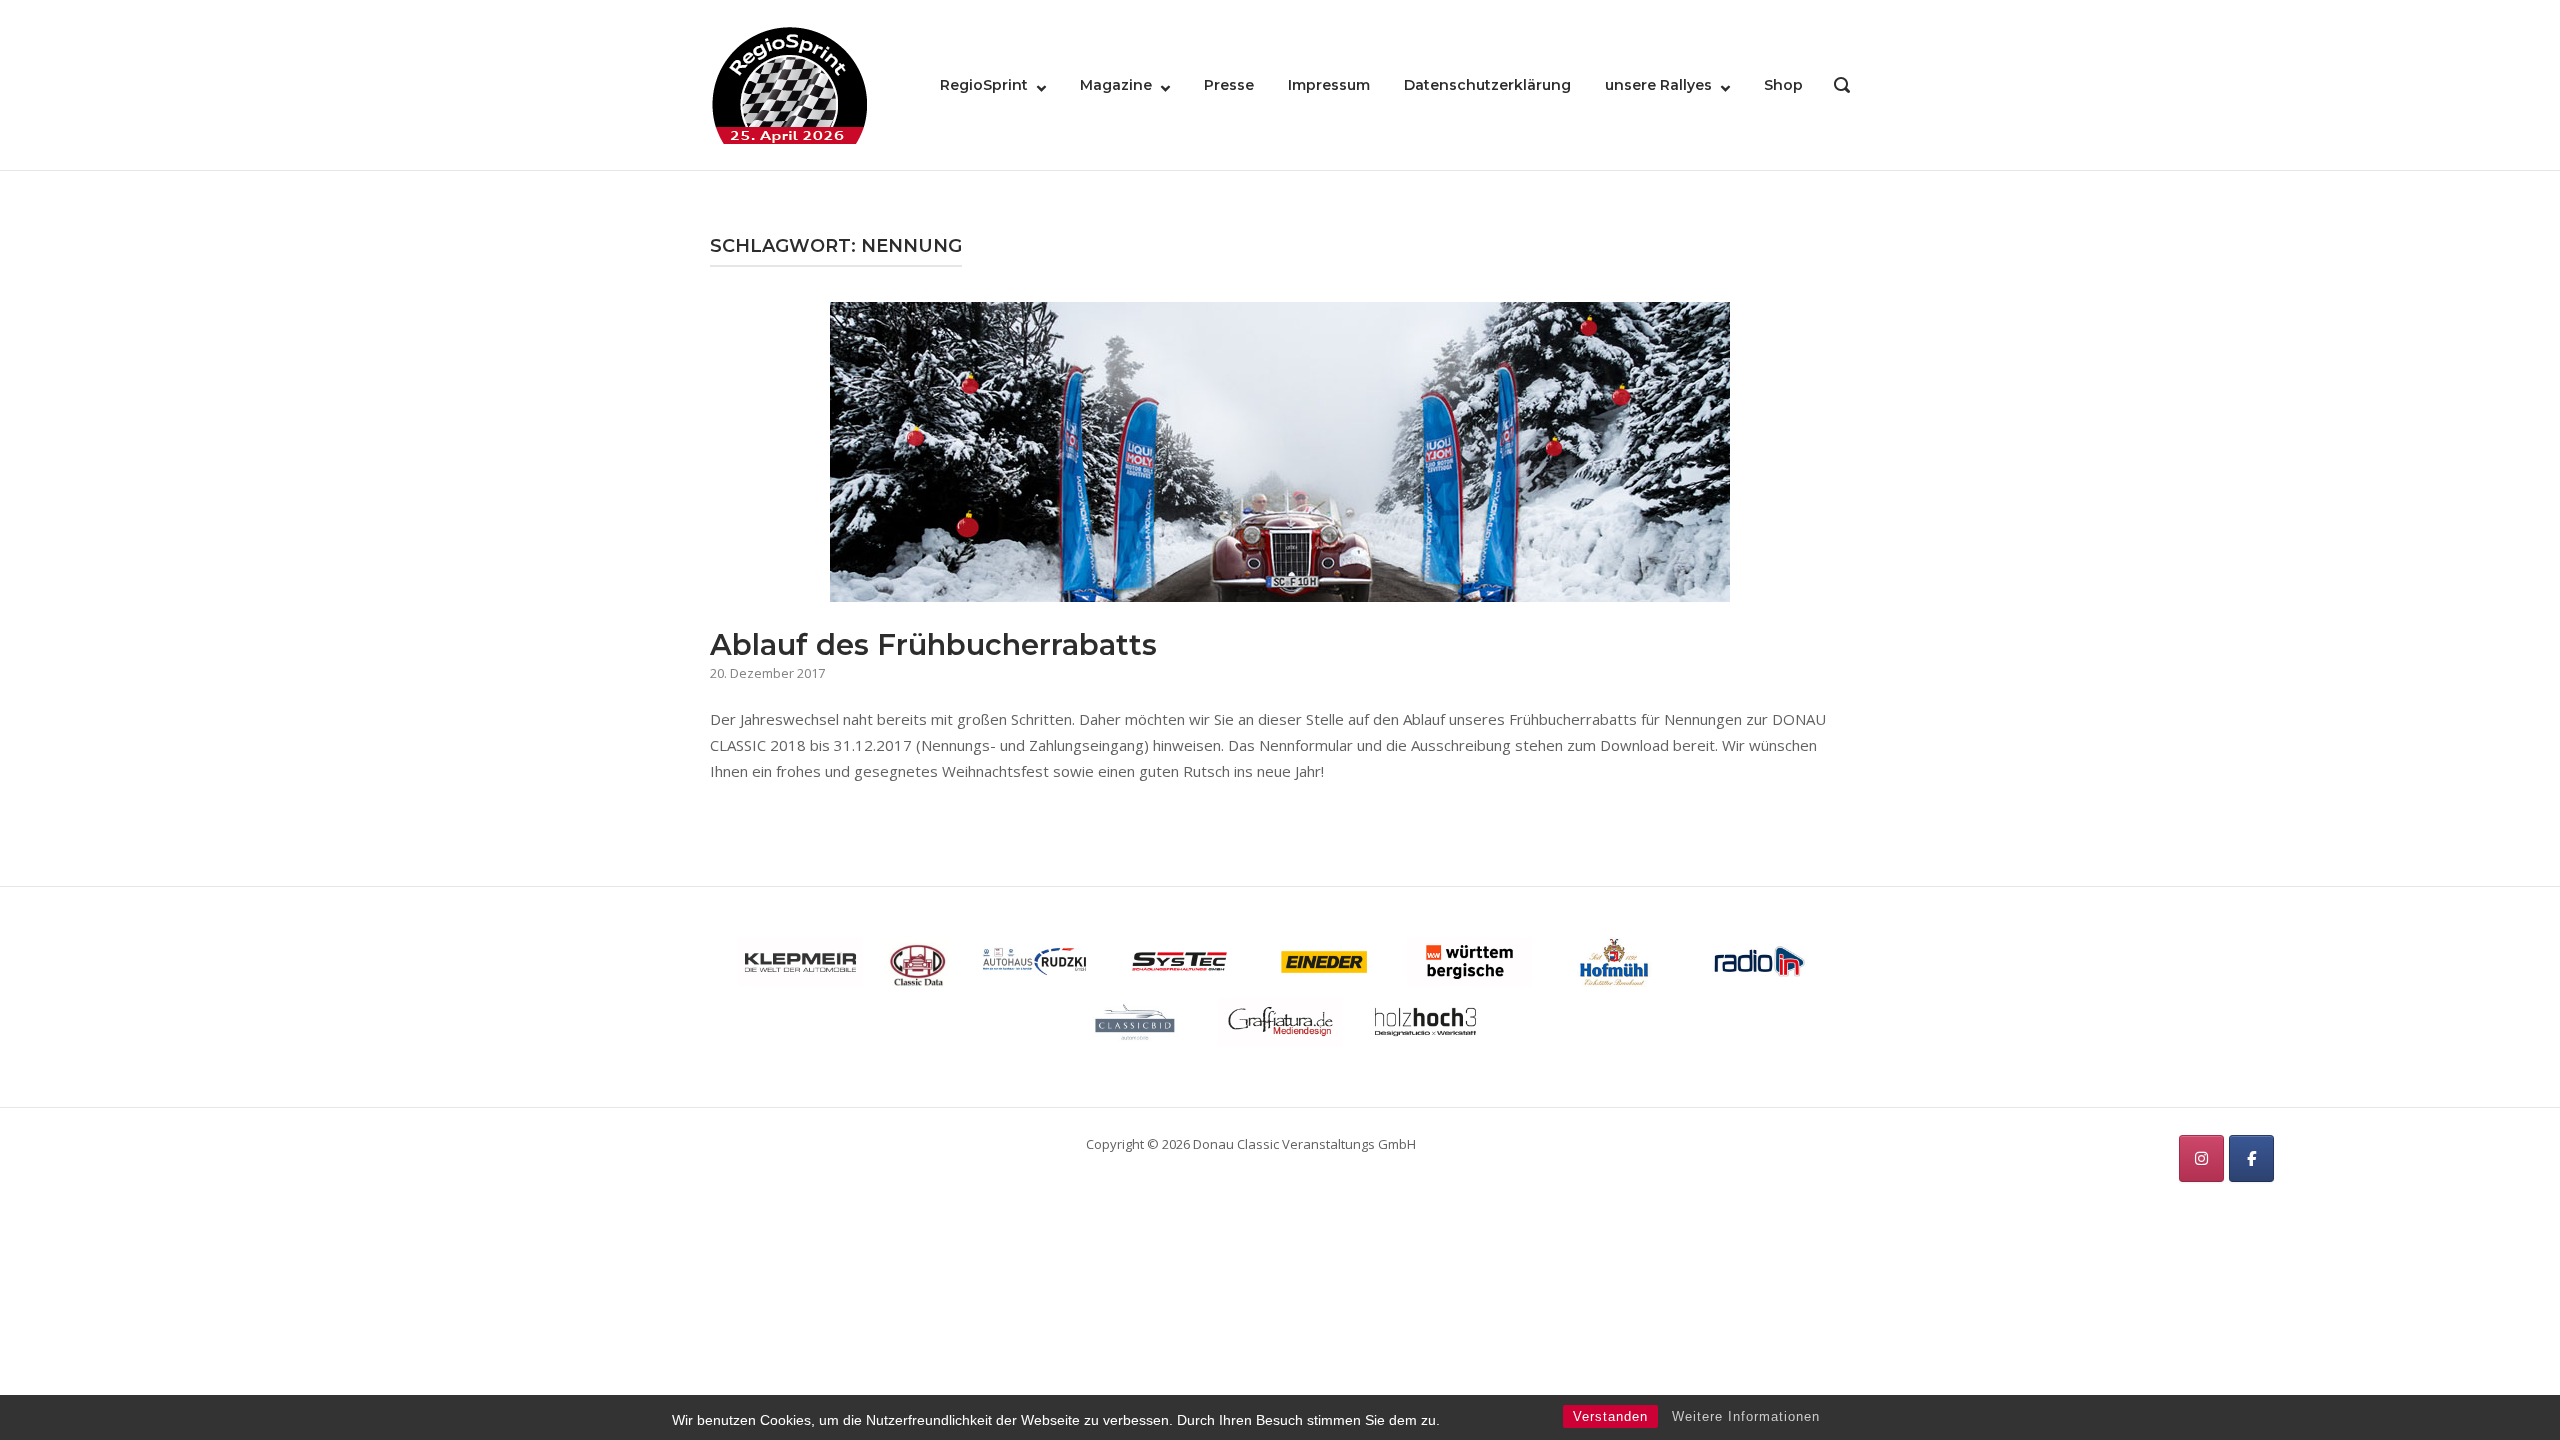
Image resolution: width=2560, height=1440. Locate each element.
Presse (1229, 85)
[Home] (789, 83)
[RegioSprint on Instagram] (2201, 1158)
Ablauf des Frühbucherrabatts (933, 644)
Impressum (1329, 85)
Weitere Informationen (1746, 1416)
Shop (1783, 85)
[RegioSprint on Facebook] (2251, 1158)
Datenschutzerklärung (1487, 85)
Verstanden (1610, 1416)
